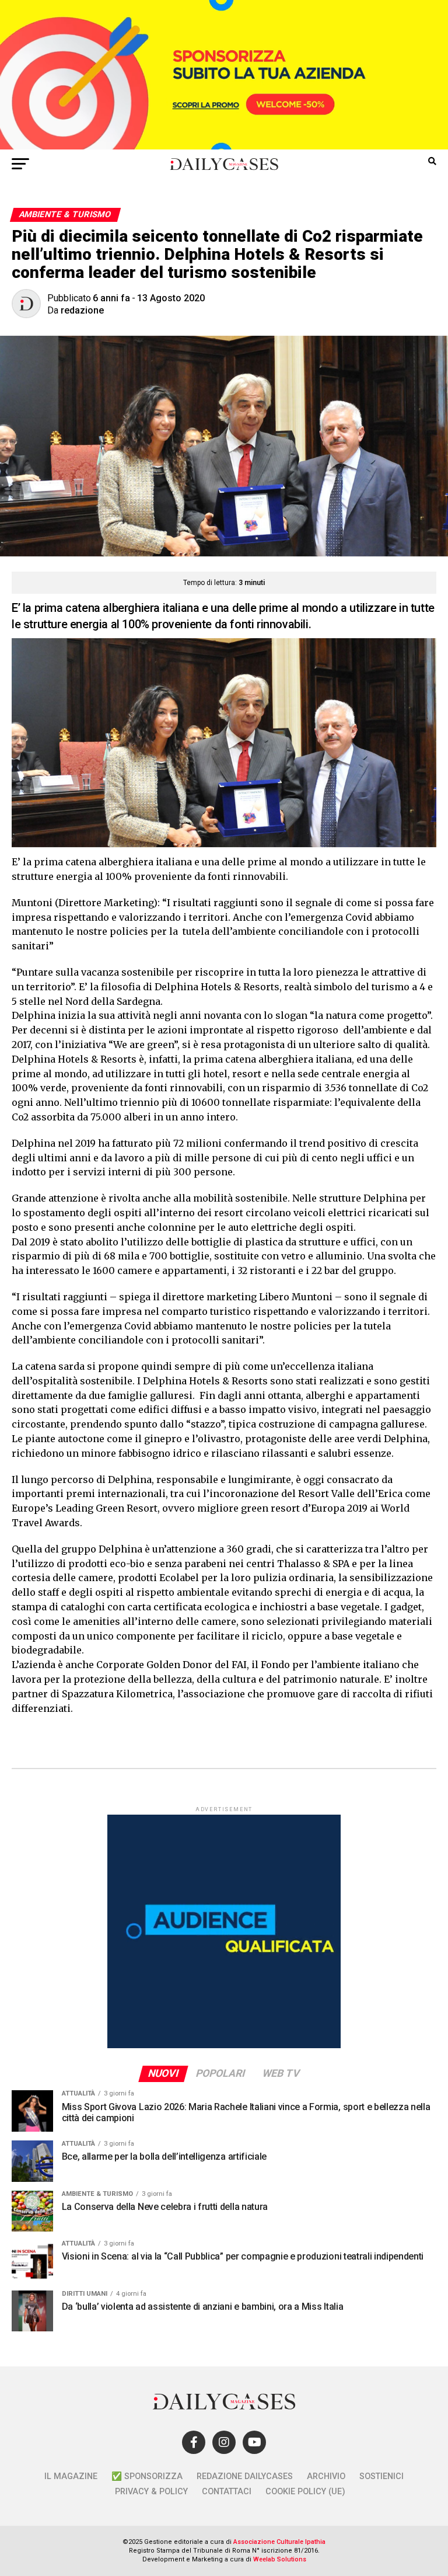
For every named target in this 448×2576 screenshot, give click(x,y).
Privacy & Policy (151, 2492)
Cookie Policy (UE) (305, 2492)
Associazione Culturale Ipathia (279, 2542)
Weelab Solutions (280, 2559)
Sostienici (381, 2476)
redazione (82, 310)
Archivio (326, 2476)
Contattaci (227, 2492)
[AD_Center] (224, 146)
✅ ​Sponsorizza (147, 2476)
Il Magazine (71, 2476)
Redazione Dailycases (245, 2476)
